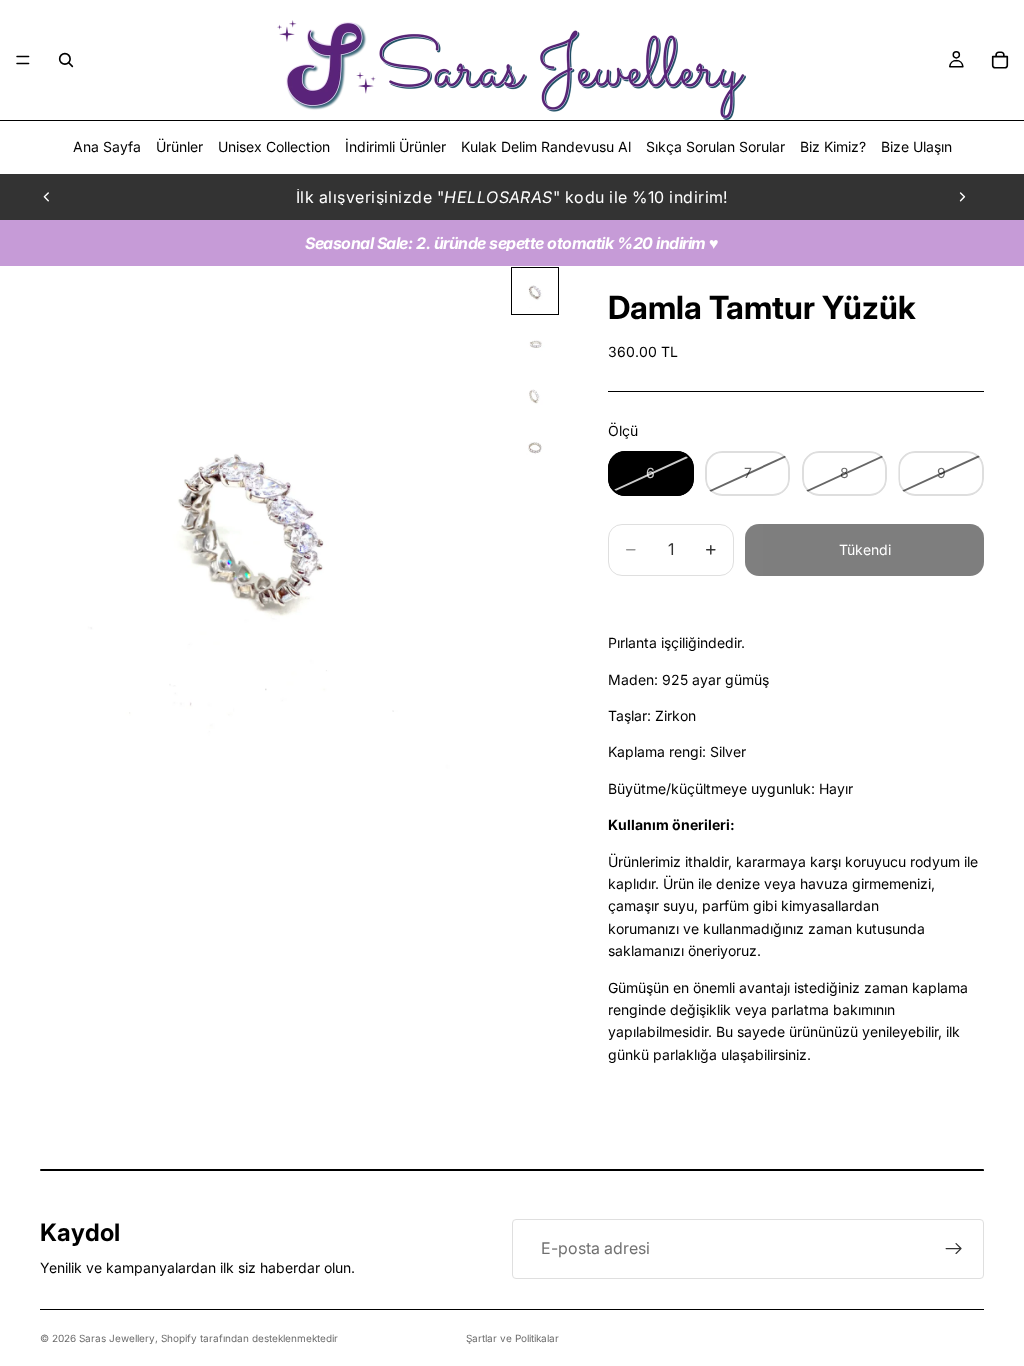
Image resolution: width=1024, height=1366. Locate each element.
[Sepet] (1000, 60)
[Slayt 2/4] (535, 343)
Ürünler (179, 146)
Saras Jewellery (117, 1338)
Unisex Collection (274, 146)
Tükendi (865, 549)
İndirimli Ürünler (395, 146)
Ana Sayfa (107, 146)
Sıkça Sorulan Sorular (715, 146)
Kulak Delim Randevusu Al (546, 146)
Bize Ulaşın (916, 146)
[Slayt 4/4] (535, 447)
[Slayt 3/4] (535, 395)
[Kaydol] (954, 1249)
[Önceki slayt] (47, 197)
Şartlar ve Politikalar (512, 1338)
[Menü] (23, 60)
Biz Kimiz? (833, 146)
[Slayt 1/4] (535, 291)
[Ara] (66, 60)
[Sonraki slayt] (962, 197)
